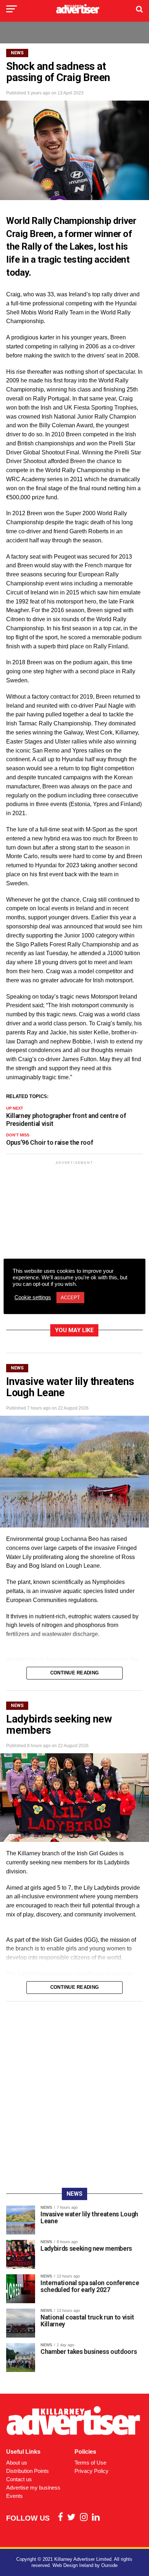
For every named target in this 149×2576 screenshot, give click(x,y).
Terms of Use (90, 2463)
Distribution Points (27, 2471)
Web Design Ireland (73, 2565)
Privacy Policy (91, 2471)
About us (17, 2463)
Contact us (19, 2479)
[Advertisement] (74, 1244)
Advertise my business (33, 2488)
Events (14, 2496)
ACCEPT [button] (70, 1298)
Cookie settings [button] (33, 1297)
